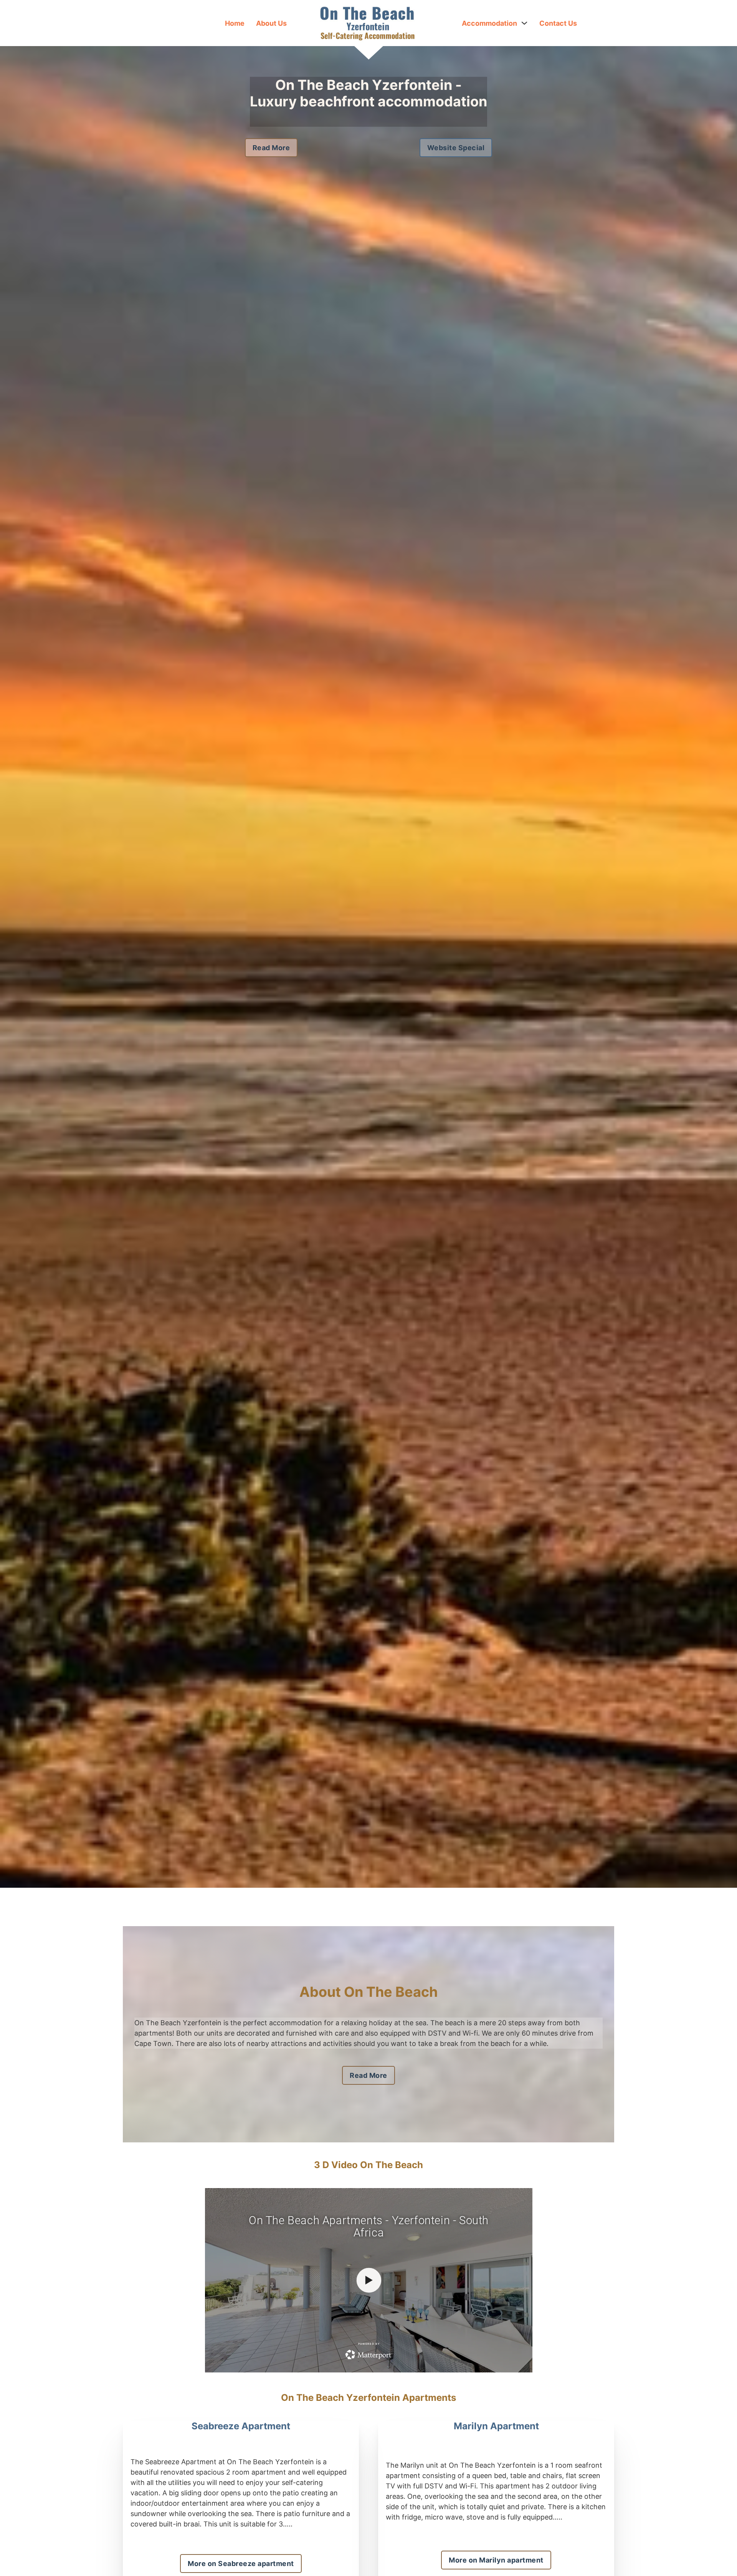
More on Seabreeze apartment (241, 2564)
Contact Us (558, 23)
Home (235, 23)
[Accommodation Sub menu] (524, 23)
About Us (271, 23)
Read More (271, 148)
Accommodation (489, 23)
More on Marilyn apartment (496, 2560)
